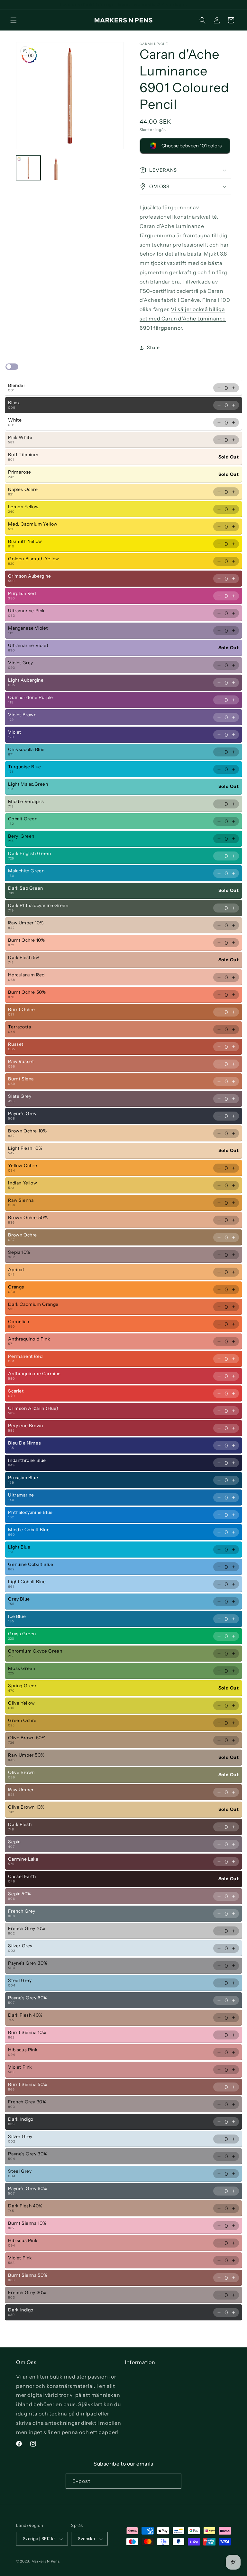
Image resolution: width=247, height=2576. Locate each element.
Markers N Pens (46, 2561)
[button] (14, 20)
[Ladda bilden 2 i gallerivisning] (56, 168)
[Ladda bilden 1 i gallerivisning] (28, 168)
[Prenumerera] (174, 2481)
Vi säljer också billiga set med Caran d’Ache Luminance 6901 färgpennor (183, 319)
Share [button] (153, 347)
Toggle (12, 367)
